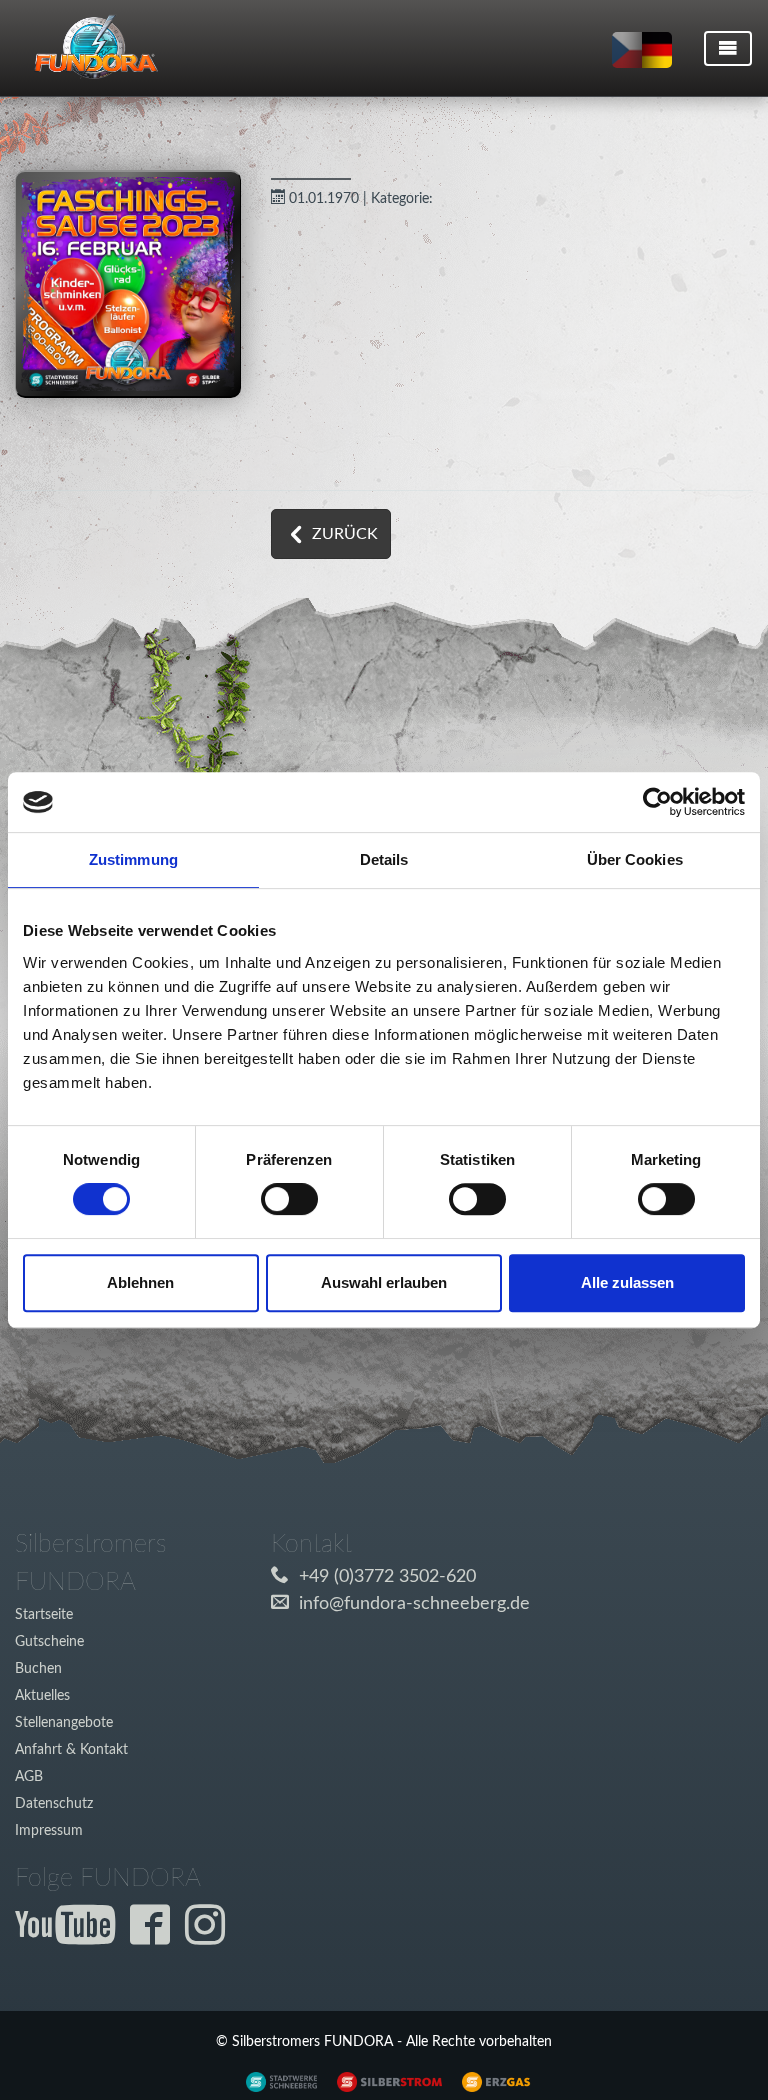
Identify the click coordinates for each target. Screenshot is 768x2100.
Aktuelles (42, 1695)
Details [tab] (384, 859)
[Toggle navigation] (728, 48)
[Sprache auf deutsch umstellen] (657, 50)
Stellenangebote (64, 1722)
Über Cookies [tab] (635, 859)
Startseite (44, 1614)
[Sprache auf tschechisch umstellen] (627, 50)
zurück (345, 534)
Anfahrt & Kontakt (71, 1749)
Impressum (49, 1830)
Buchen (38, 1668)
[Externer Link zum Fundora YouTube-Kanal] (70, 1937)
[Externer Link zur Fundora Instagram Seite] (210, 1937)
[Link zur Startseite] (88, 48)
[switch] (289, 1199)
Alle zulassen (627, 1282)
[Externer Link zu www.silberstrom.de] (276, 2081)
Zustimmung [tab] (133, 859)
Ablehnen (140, 1282)
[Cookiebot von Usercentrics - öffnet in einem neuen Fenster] (657, 802)
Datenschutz (54, 1803)
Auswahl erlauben (384, 1282)
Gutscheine (49, 1641)
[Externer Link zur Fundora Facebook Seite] (155, 1937)
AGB (29, 1776)
